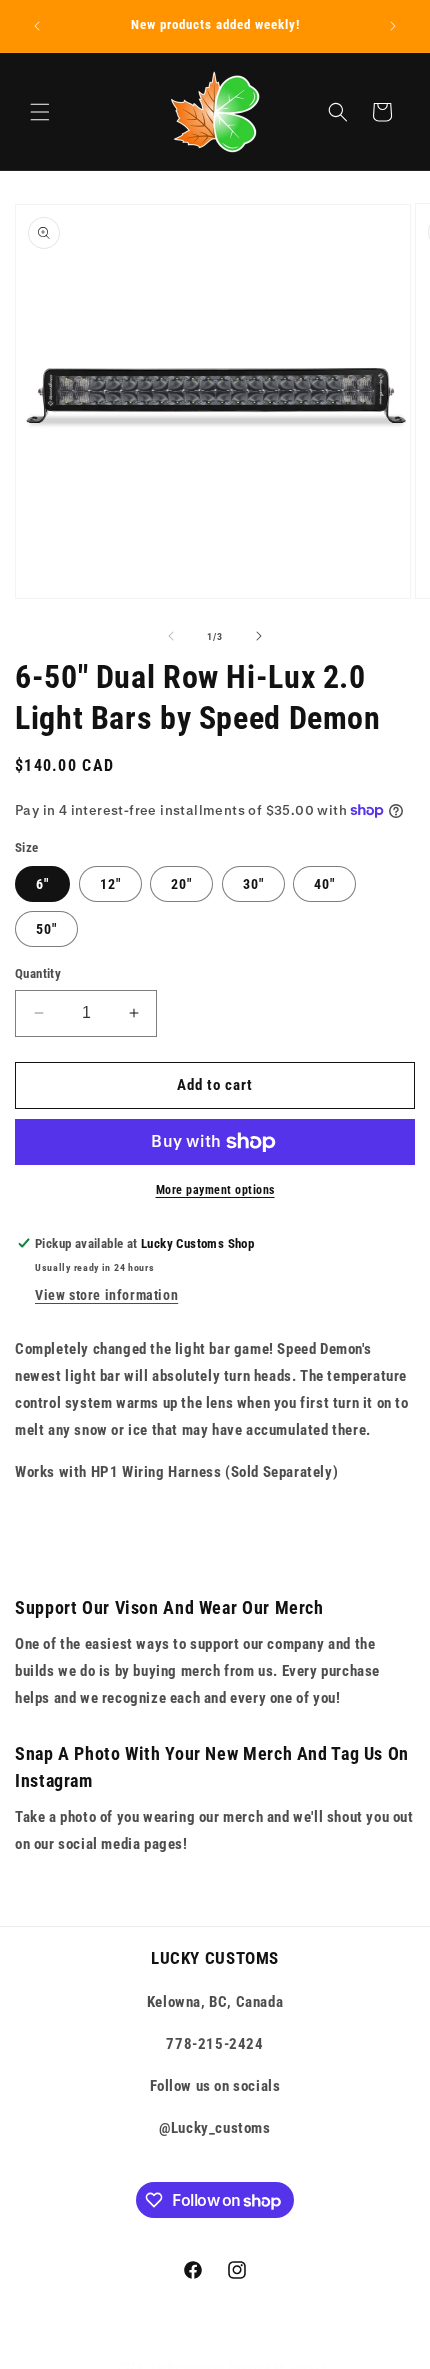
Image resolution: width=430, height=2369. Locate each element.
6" (42, 884)
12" (110, 884)
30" (253, 884)
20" (181, 884)
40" (324, 884)
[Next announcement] (393, 26)
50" (46, 929)
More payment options (215, 1190)
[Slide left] (171, 636)
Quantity (38, 973)
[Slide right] (259, 636)
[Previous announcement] (37, 26)
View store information (106, 1295)
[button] (40, 112)
